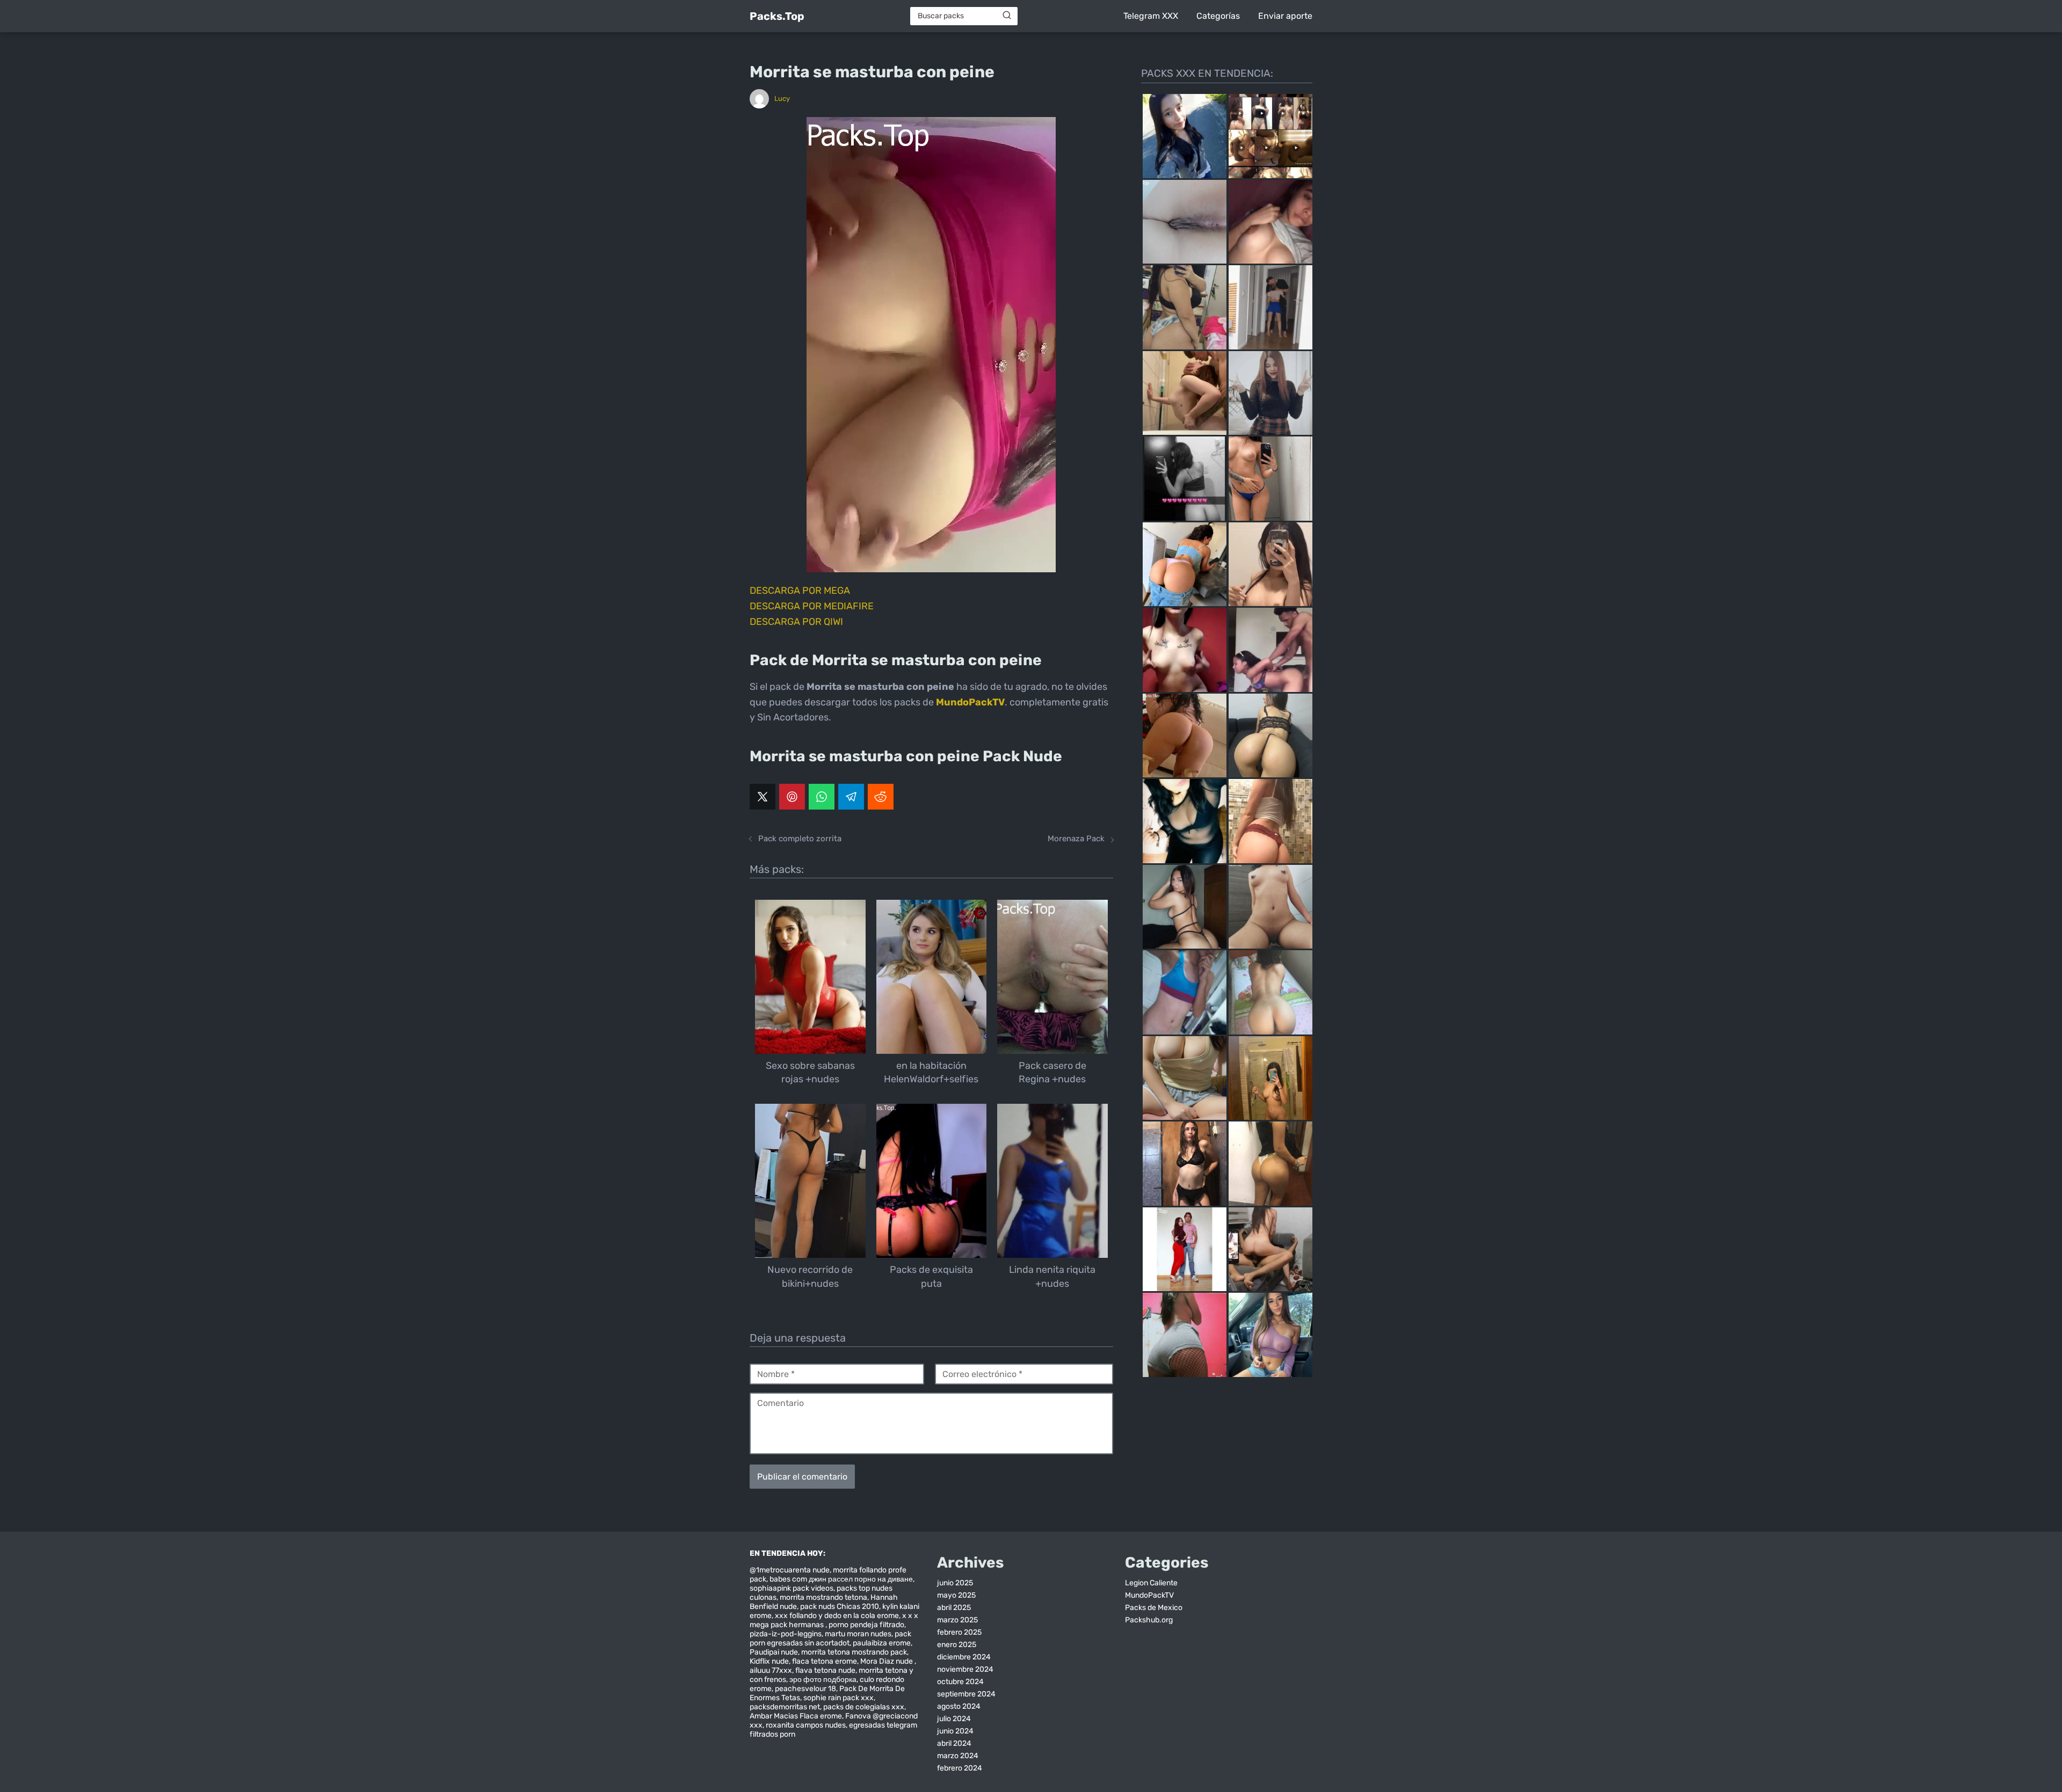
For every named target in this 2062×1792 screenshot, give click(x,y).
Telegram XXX (1151, 16)
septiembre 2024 (966, 1694)
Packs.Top (777, 16)
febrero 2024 (960, 1768)
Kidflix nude (769, 1661)
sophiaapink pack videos (792, 1588)
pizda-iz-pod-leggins (786, 1634)
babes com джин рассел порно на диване (841, 1579)
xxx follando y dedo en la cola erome (837, 1616)
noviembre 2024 (965, 1669)
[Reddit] (881, 797)
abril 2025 (954, 1608)
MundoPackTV (1149, 1595)
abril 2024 (954, 1743)
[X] (763, 797)
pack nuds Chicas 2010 (840, 1607)
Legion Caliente (1151, 1583)
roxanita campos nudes (806, 1725)
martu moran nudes (858, 1634)
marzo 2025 (957, 1620)
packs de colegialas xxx (864, 1707)
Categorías (1218, 16)
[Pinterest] (792, 797)
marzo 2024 (958, 1756)
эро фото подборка (823, 1680)
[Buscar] (1007, 16)
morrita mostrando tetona (823, 1597)
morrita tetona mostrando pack (854, 1652)
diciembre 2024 (964, 1657)
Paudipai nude (774, 1652)
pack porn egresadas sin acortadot (830, 1638)
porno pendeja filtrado (866, 1625)
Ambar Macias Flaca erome (796, 1716)
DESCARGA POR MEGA (800, 591)
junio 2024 (955, 1731)
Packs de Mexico (1154, 1608)
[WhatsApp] (822, 797)
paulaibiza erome (882, 1643)
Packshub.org (1149, 1620)
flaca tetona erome (825, 1661)
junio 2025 (955, 1583)
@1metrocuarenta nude (790, 1570)
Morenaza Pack (1076, 839)
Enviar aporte (1285, 16)
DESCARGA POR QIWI (796, 622)
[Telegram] (851, 797)
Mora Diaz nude (887, 1661)
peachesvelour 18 (805, 1689)
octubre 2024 (960, 1682)
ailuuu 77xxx (771, 1670)
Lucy (782, 99)
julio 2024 (954, 1719)
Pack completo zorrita (800, 839)
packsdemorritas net (785, 1707)
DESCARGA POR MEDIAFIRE (812, 606)
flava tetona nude (825, 1670)
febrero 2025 (959, 1632)
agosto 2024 (959, 1706)
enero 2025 (957, 1645)
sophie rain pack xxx (838, 1698)
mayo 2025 (956, 1595)
